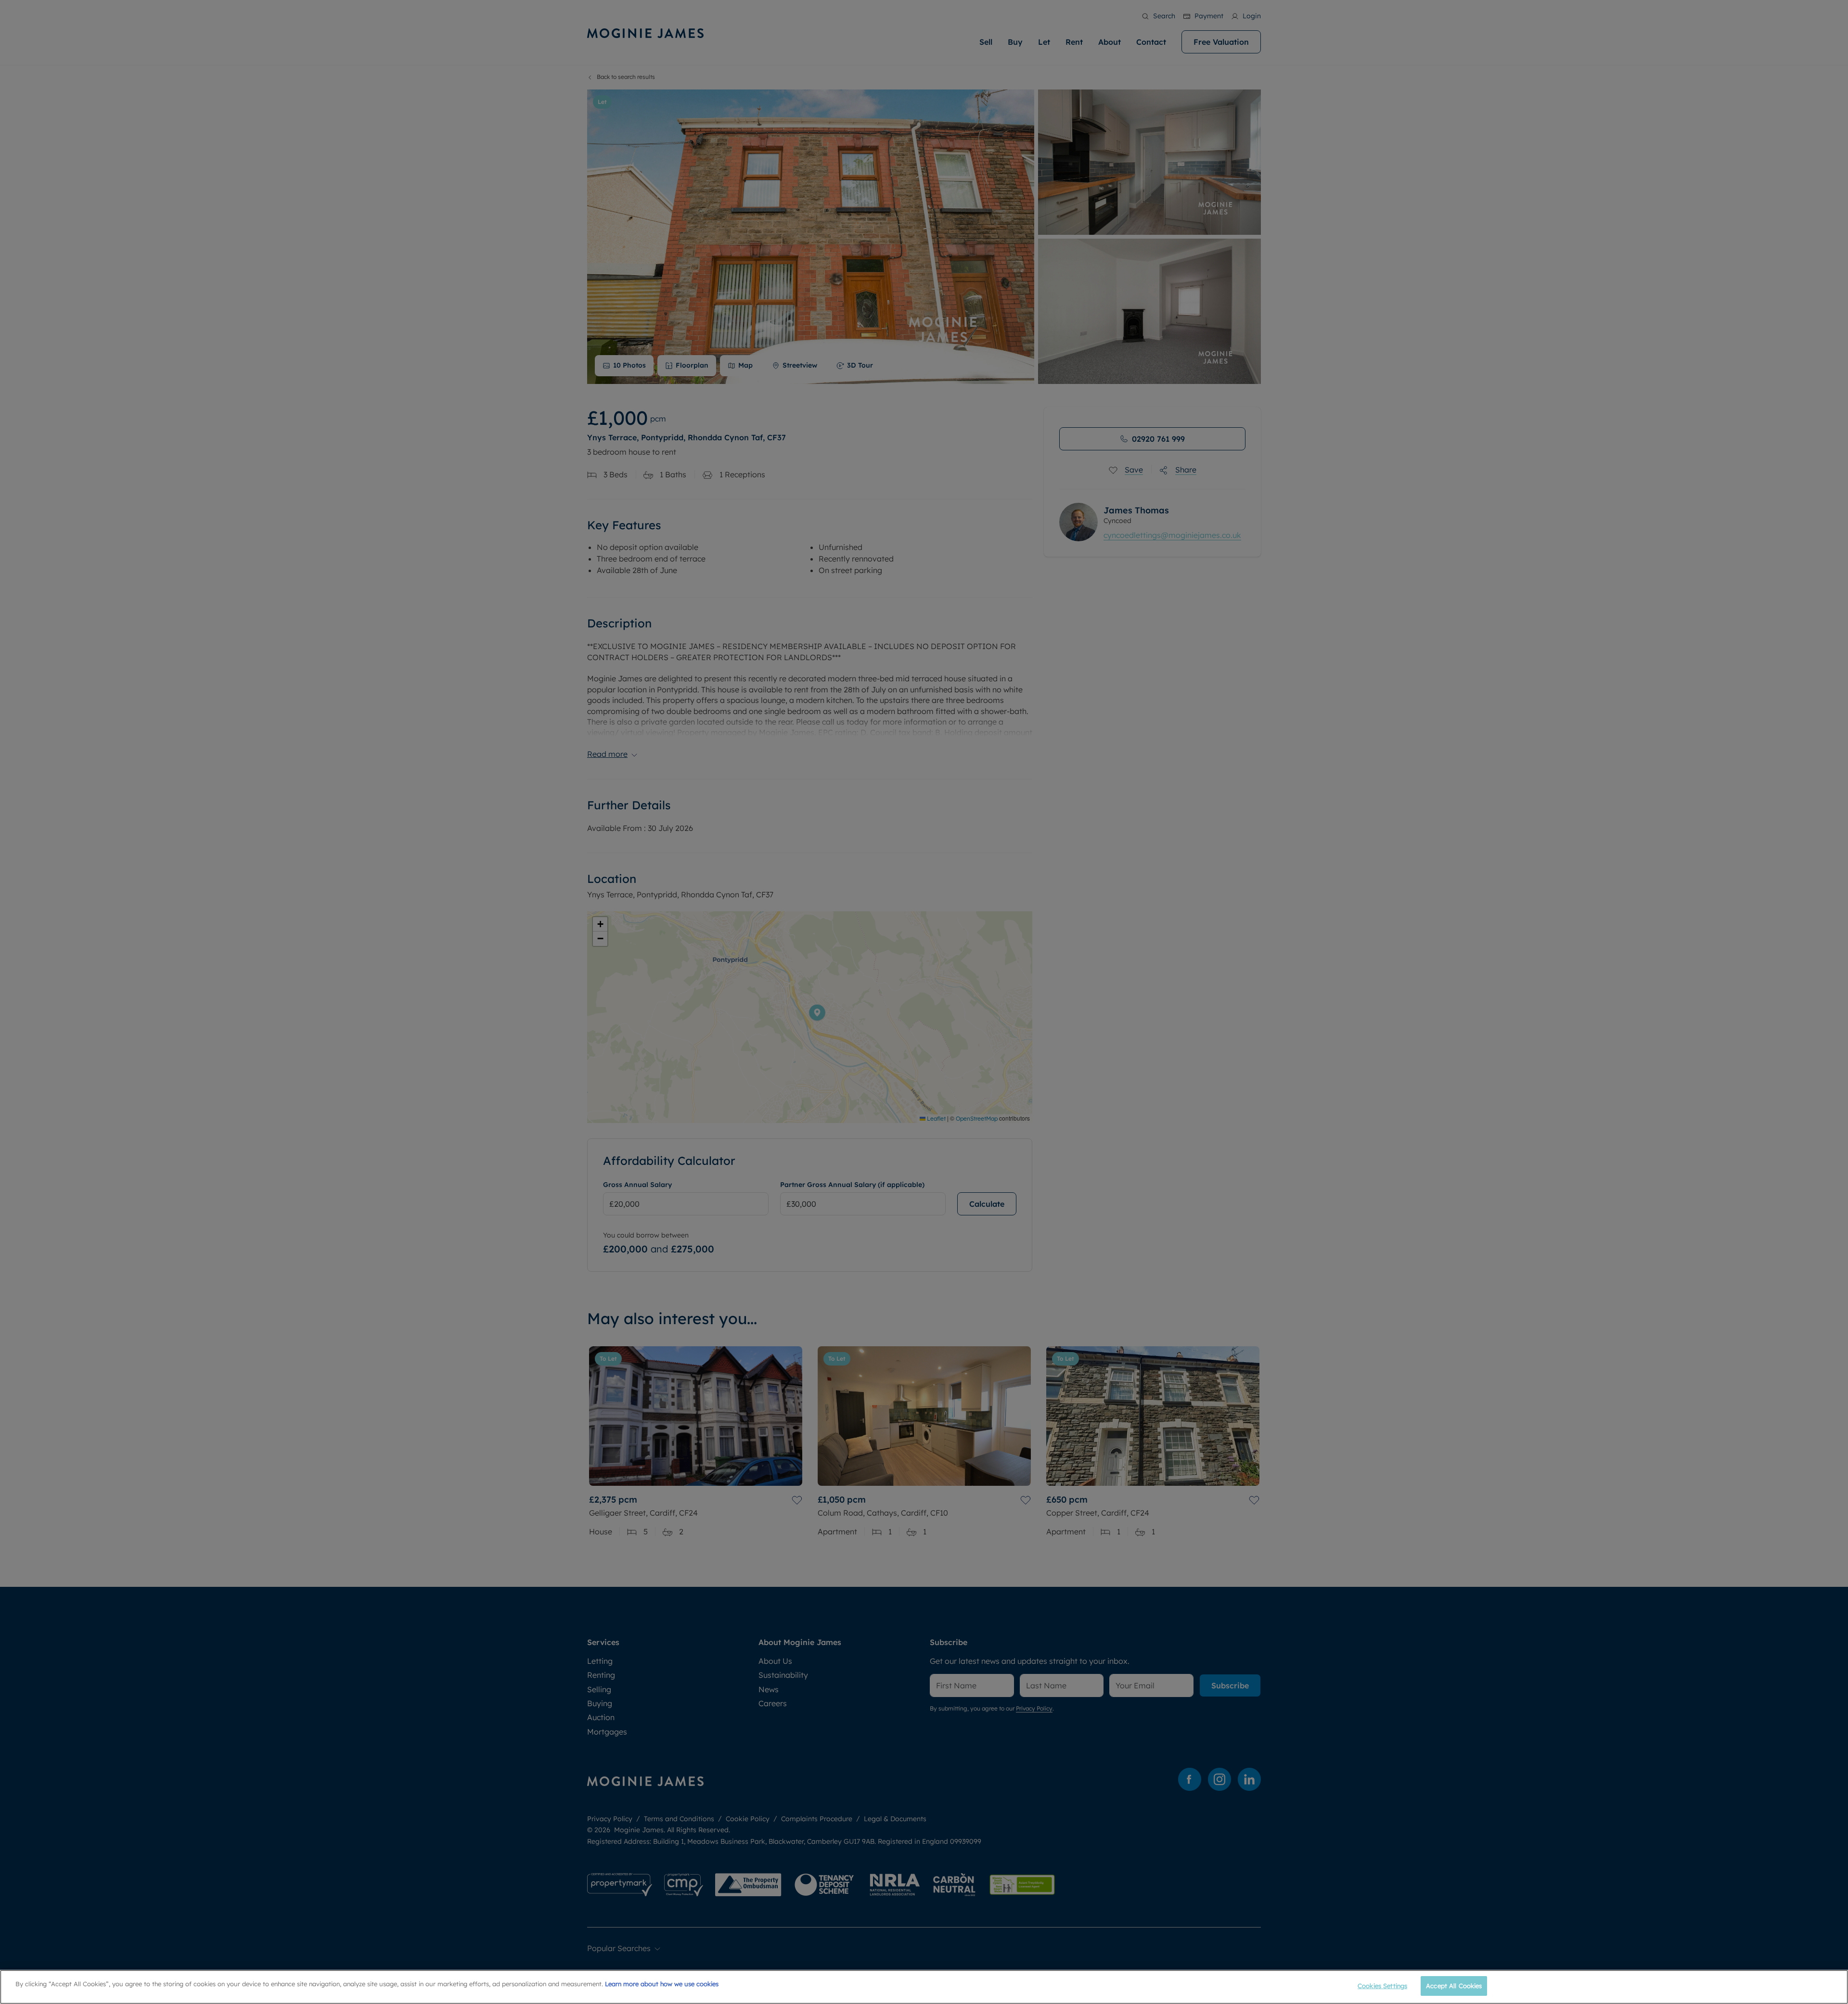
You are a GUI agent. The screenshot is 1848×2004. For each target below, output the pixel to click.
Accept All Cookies (1454, 1986)
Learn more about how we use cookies (662, 1984)
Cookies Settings (1382, 1986)
